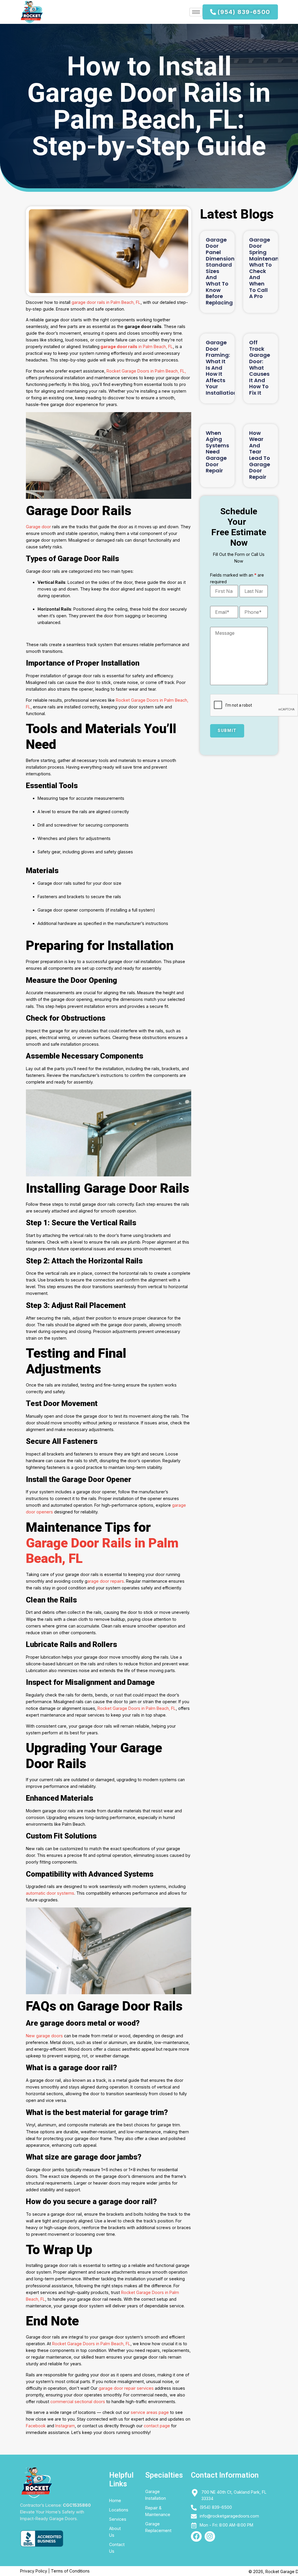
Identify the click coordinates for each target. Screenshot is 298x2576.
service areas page (150, 2412)
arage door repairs (106, 1581)
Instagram (65, 2426)
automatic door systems (50, 1893)
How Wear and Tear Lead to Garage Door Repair (260, 455)
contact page (157, 2426)
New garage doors (44, 2036)
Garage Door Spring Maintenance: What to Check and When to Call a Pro (268, 268)
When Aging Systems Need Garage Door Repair (217, 452)
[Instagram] (210, 2537)
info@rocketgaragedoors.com (229, 2516)
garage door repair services (126, 2388)
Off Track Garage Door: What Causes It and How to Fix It (260, 368)
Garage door (38, 527)
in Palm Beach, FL (137, 346)
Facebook (36, 2426)
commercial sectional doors (78, 2402)
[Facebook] (196, 2537)
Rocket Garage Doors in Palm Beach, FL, (146, 371)
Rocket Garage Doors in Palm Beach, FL (136, 1708)
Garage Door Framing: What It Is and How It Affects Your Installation (221, 368)
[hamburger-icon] (196, 12)
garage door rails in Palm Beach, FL (106, 302)
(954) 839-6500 (216, 2507)
